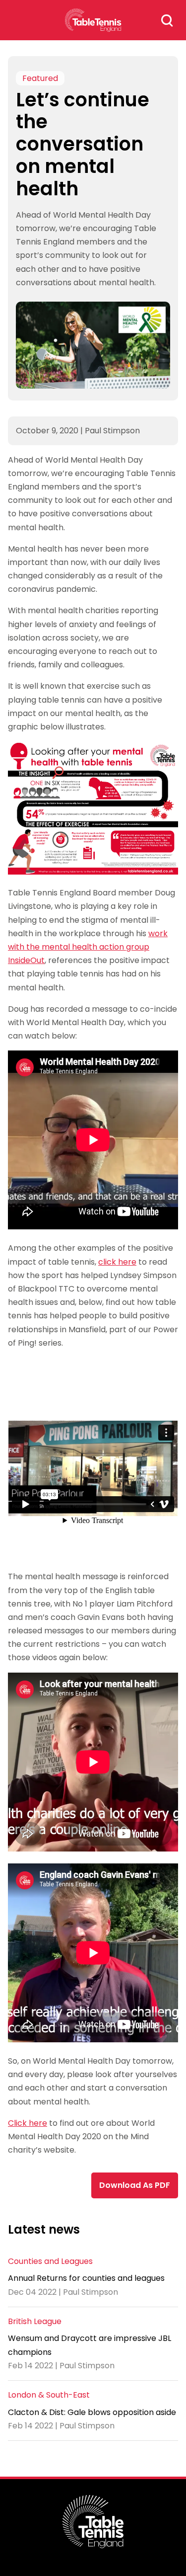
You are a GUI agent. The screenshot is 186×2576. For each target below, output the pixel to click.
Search (167, 20)
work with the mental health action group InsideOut (88, 947)
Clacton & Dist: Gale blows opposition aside (92, 2412)
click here (117, 1262)
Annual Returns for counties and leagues (86, 2278)
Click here (28, 2123)
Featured (40, 78)
